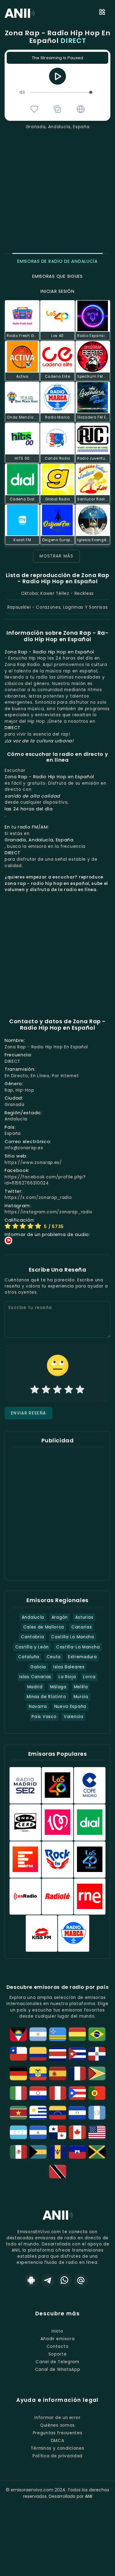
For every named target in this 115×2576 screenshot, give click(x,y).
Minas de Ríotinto (46, 1697)
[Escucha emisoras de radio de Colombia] (38, 2054)
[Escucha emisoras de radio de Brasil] (97, 2034)
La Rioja (67, 1677)
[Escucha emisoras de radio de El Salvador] (77, 2113)
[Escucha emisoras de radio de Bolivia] (77, 2034)
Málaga (58, 1687)
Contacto (57, 2346)
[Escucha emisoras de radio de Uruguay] (38, 2113)
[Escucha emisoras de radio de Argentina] (38, 2034)
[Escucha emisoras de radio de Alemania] (18, 2073)
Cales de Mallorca (44, 1627)
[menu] (102, 13)
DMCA (58, 2441)
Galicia (38, 1667)
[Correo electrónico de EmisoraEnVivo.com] (81, 2280)
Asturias (84, 1617)
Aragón (60, 1617)
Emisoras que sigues (57, 276)
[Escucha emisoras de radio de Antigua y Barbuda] (18, 2034)
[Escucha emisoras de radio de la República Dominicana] (97, 2054)
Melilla (81, 1687)
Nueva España (70, 1707)
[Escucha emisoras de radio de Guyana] (97, 2073)
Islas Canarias (35, 1677)
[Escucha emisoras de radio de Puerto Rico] (77, 2093)
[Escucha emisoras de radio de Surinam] (18, 2113)
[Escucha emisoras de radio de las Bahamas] (38, 2152)
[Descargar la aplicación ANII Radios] (31, 2280)
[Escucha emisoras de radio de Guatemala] (97, 2113)
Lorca (89, 1677)
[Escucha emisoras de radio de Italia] (18, 2093)
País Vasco (44, 1717)
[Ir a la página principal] (58, 2220)
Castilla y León (32, 1647)
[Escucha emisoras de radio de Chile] (18, 2054)
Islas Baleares (69, 1667)
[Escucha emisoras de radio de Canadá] (77, 2132)
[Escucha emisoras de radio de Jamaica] (97, 2152)
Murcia (81, 1697)
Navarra (38, 1707)
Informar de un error (57, 2418)
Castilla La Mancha (73, 1637)
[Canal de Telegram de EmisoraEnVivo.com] (48, 2280)
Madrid (35, 1687)
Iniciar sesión (57, 291)
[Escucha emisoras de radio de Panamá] (58, 2132)
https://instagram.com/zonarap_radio (49, 1212)
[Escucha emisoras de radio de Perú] (58, 2093)
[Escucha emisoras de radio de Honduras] (18, 2132)
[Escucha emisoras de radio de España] (58, 2073)
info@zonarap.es (24, 1148)
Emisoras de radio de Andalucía (57, 261)
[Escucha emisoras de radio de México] (18, 2152)
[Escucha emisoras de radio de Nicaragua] (38, 2132)
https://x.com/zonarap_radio (38, 1198)
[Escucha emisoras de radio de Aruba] (58, 2034)
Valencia (73, 1717)
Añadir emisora (58, 2339)
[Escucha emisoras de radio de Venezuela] (58, 2113)
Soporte (58, 2354)
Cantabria (32, 1637)
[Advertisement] (57, 191)
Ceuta (54, 1657)
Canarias (82, 1627)
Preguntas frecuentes (58, 2433)
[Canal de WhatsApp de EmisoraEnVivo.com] (64, 2280)
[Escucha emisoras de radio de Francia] (77, 2073)
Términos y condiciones (57, 2448)
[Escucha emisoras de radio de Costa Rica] (58, 2054)
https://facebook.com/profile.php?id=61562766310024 (45, 1180)
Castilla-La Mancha (78, 1647)
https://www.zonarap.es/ (33, 1163)
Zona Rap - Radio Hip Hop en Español (58, 37)
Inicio (57, 2331)
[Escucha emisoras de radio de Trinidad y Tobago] (58, 2172)
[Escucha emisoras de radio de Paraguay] (38, 2093)
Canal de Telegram (57, 2362)
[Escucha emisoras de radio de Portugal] (97, 2093)
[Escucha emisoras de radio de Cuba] (77, 2054)
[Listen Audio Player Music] (81, 109)
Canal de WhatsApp (58, 2369)
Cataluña (29, 1657)
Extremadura (82, 1657)
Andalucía (33, 1617)
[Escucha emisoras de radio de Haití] (77, 2152)
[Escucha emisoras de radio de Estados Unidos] (97, 2132)
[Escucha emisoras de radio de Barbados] (58, 2152)
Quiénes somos (57, 2425)
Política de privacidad (57, 2456)
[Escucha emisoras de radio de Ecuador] (38, 2073)
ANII (89, 2496)
